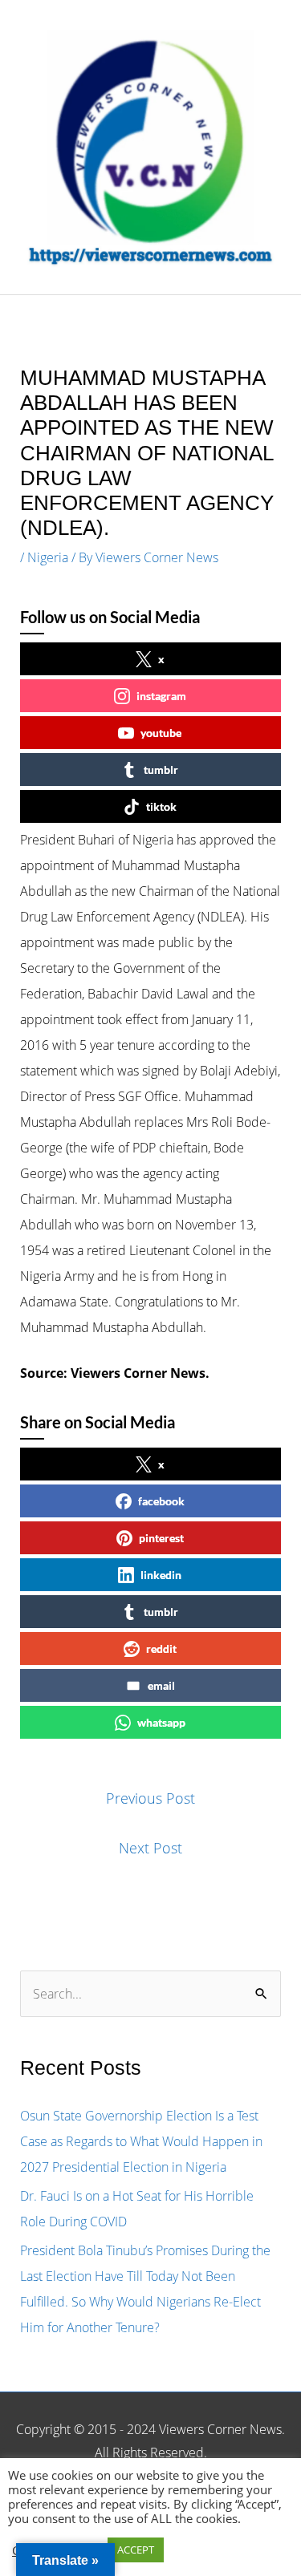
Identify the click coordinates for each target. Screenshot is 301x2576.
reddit (161, 1648)
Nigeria (48, 557)
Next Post (150, 1848)
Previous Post (150, 1798)
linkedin (161, 1575)
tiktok (161, 806)
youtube (161, 733)
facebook (161, 1501)
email (161, 1685)
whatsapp (161, 1722)
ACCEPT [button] (136, 2550)
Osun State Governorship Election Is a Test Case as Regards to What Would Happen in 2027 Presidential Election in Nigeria (141, 2141)
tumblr (161, 770)
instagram (161, 696)
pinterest (161, 1538)
